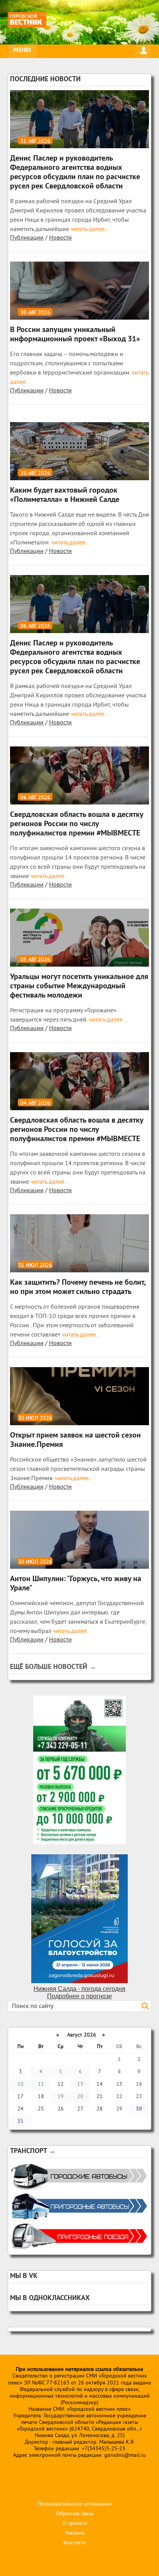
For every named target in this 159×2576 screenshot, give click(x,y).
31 (20, 2122)
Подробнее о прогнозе (79, 1996)
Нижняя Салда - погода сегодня (79, 1989)
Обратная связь (75, 2514)
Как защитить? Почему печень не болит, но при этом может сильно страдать (78, 1287)
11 (41, 2084)
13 (80, 2084)
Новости (60, 238)
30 (139, 2109)
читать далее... (89, 229)
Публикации (27, 238)
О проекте (75, 2524)
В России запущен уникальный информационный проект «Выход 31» (75, 335)
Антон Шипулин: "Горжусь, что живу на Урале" (76, 1584)
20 (80, 2097)
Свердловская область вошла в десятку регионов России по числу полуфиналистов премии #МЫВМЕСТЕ (77, 824)
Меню (22, 50)
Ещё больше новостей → (53, 1667)
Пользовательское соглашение (75, 2504)
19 (61, 2097)
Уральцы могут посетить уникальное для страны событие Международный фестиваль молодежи (79, 986)
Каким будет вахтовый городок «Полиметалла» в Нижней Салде (65, 495)
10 (20, 2084)
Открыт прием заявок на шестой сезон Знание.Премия (75, 1440)
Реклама (75, 2533)
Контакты (75, 2543)
